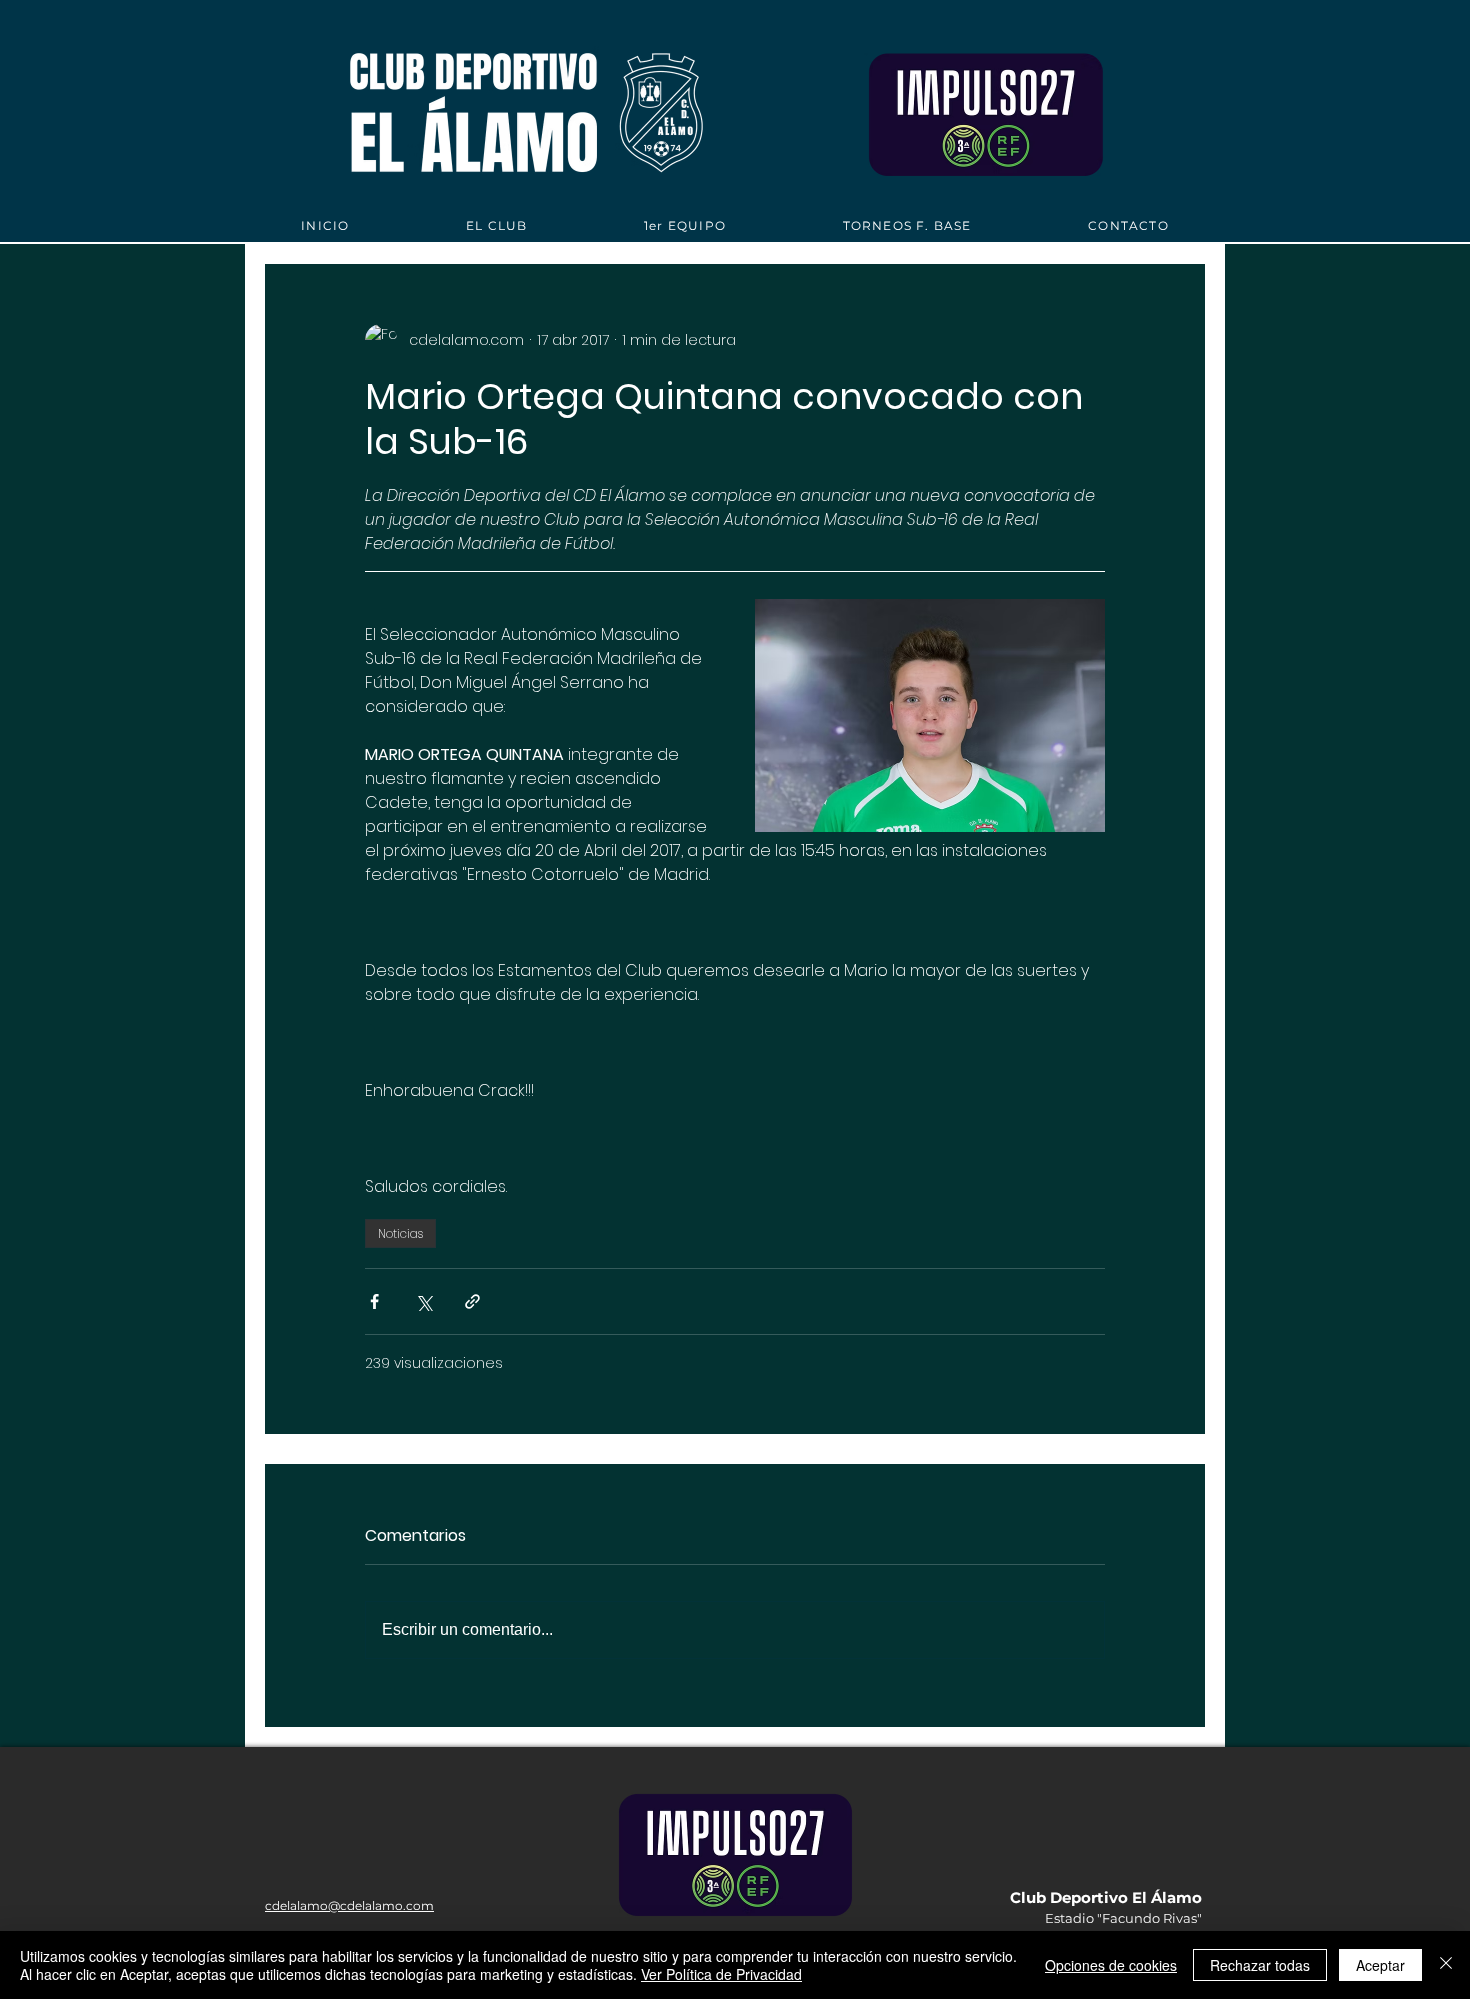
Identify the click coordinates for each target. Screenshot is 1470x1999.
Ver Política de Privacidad (721, 1974)
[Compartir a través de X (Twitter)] (423, 1301)
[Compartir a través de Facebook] (374, 1301)
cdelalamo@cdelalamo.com (349, 1905)
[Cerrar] (1446, 1965)
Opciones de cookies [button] (1111, 1965)
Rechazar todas (1260, 1965)
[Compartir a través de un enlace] (472, 1301)
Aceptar (1380, 1965)
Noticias (400, 1233)
